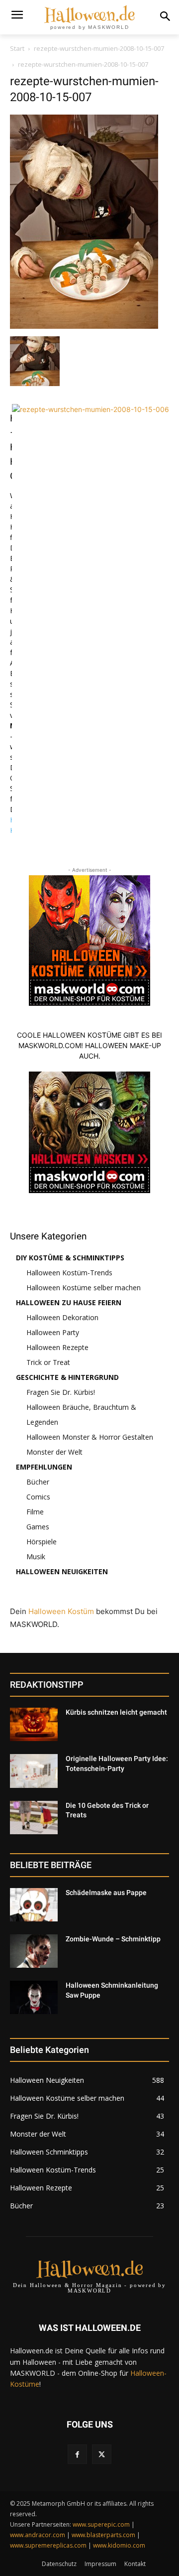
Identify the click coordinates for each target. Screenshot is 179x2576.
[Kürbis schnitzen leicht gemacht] (34, 1724)
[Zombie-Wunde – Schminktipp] (34, 1951)
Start (17, 48)
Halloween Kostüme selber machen (84, 1288)
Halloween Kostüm (61, 1611)
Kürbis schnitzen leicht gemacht (116, 1712)
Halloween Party (53, 1332)
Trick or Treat (48, 1362)
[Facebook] (77, 2454)
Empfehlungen (44, 1467)
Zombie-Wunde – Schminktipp (113, 1939)
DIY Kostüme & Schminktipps (70, 1258)
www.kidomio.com (119, 2545)
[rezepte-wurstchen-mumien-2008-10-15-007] (84, 326)
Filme (35, 1512)
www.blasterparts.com (103, 2535)
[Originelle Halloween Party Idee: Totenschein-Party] (34, 1771)
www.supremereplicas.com (48, 2545)
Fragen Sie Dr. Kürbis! (61, 1392)
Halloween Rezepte (57, 1347)
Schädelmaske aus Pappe (106, 1893)
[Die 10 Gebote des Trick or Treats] (34, 1818)
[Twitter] (102, 2454)
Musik (36, 1557)
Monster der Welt (54, 1452)
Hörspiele (42, 1542)
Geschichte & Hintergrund (67, 1377)
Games (38, 1527)
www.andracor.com (38, 2535)
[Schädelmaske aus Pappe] (34, 1905)
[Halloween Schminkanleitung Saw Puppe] (34, 1997)
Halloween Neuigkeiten (62, 1571)
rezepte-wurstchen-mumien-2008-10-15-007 (99, 48)
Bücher (38, 1482)
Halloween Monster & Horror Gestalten (90, 1437)
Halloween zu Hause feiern (69, 1302)
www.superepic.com (101, 2524)
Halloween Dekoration (62, 1317)
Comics (38, 1497)
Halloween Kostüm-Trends (69, 1273)
